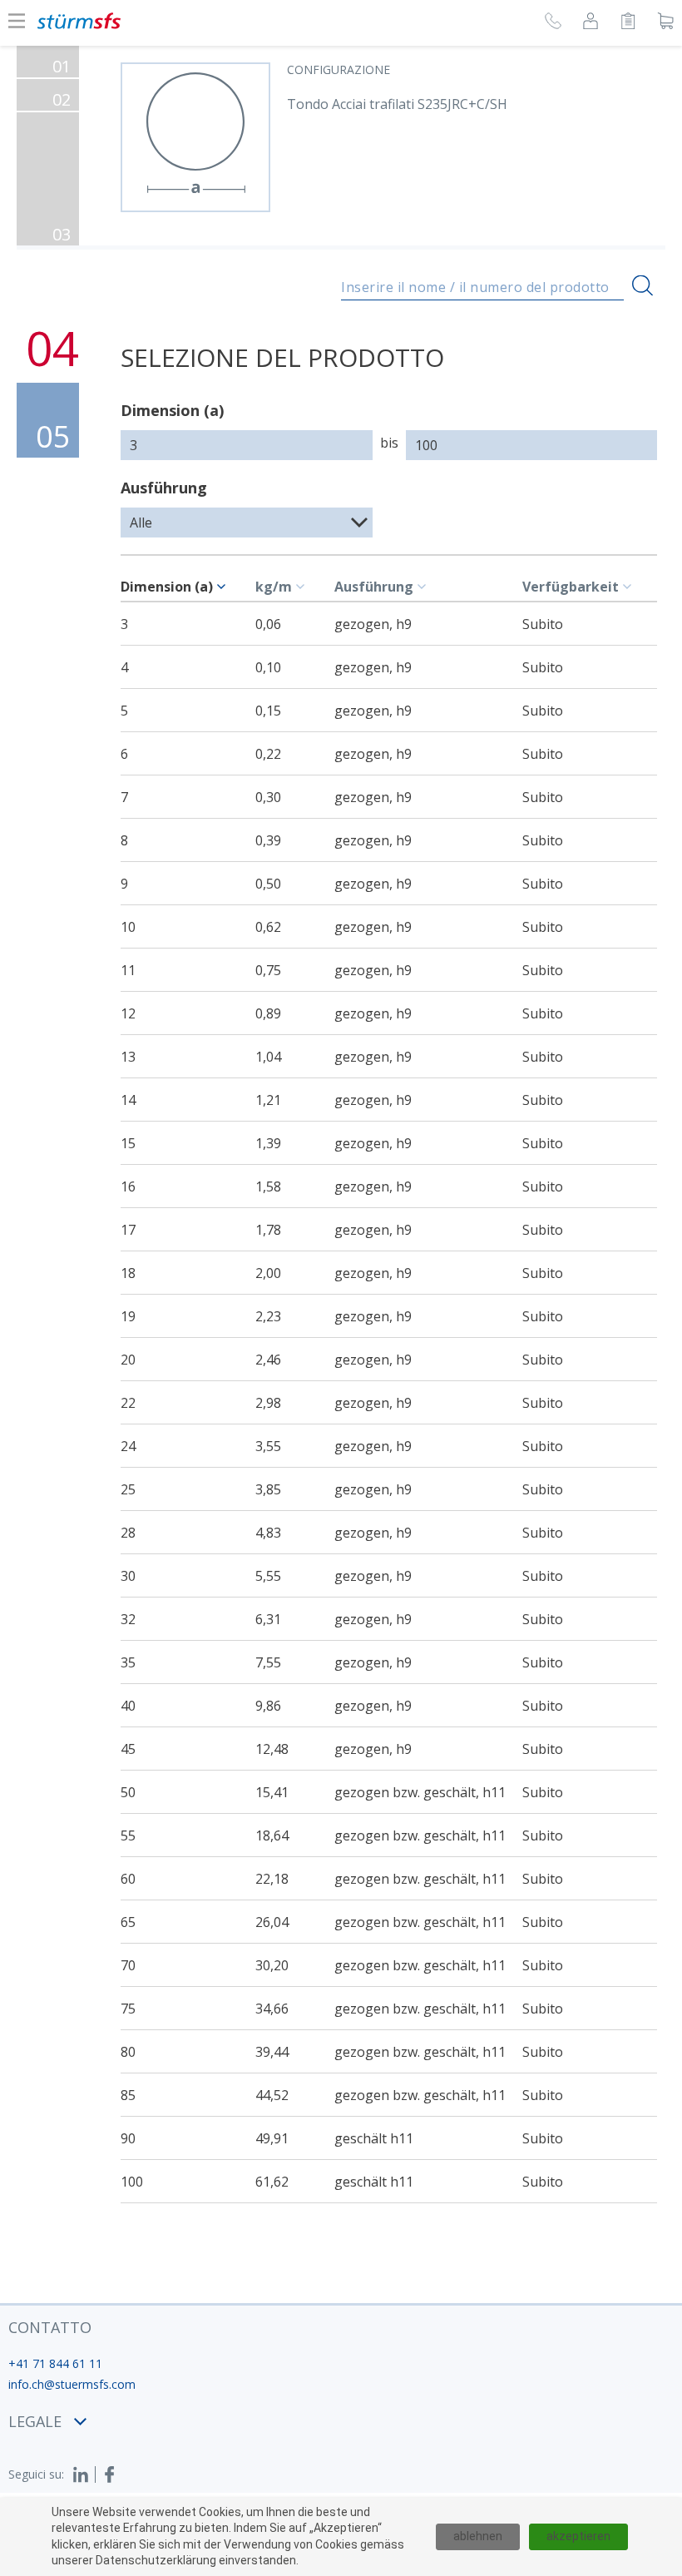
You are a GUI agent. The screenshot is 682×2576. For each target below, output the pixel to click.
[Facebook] (110, 2474)
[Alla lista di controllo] (628, 23)
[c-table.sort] (224, 587)
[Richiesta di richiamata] (553, 23)
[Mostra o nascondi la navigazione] (17, 21)
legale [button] (35, 2421)
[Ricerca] (642, 286)
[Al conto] (591, 23)
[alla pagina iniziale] (79, 21)
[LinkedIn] (84, 2474)
